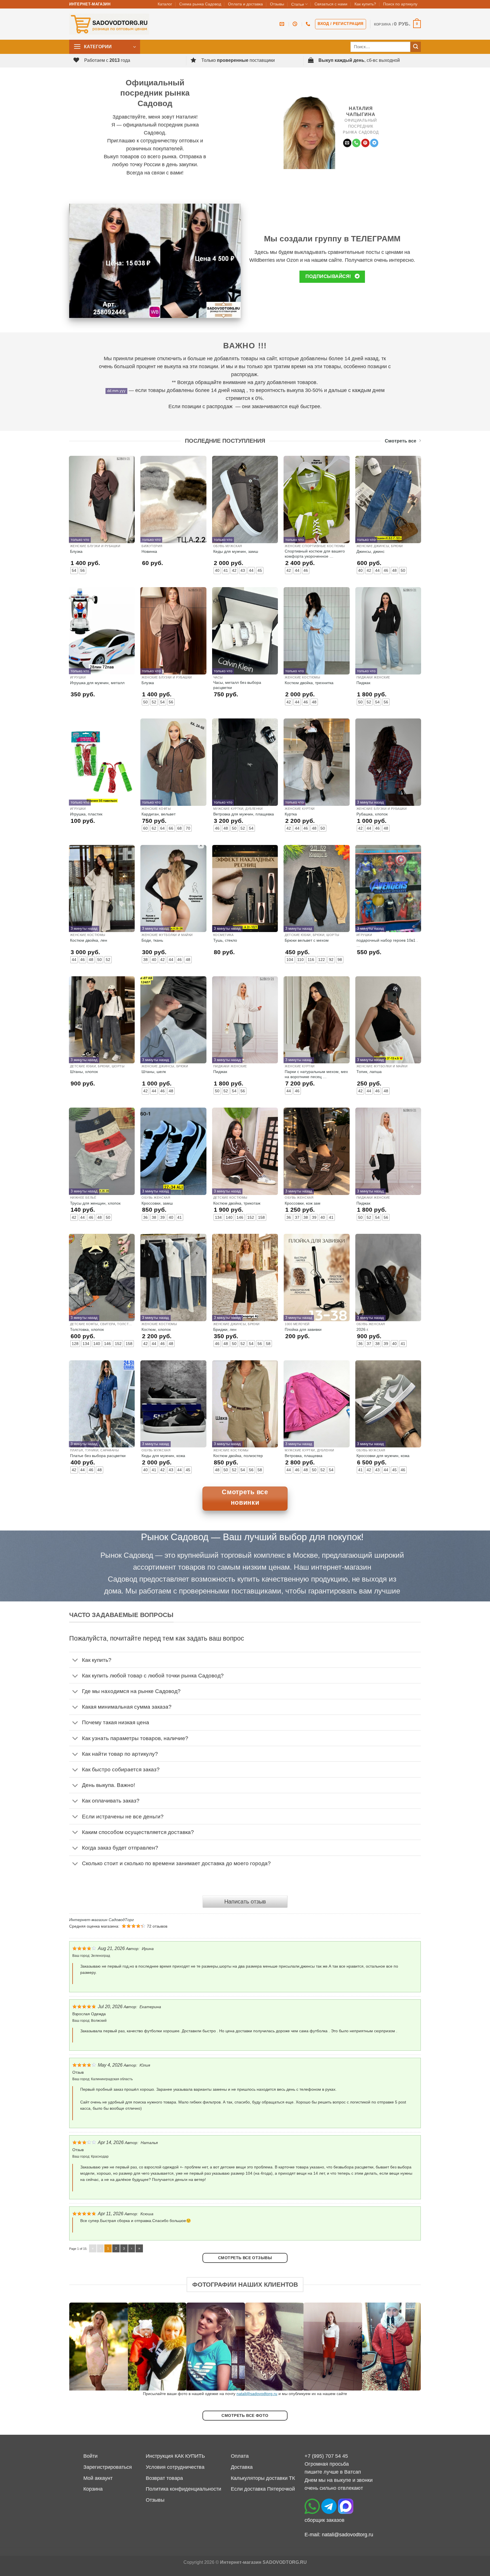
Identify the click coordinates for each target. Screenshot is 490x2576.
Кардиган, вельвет (159, 814)
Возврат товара (164, 2478)
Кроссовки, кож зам (303, 1203)
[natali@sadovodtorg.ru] (283, 24)
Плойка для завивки (303, 1329)
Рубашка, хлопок (372, 814)
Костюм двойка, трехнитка (309, 683)
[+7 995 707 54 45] (309, 24)
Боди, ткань (152, 940)
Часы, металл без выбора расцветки (237, 685)
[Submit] (416, 47)
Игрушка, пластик (86, 814)
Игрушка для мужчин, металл (97, 683)
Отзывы (277, 4)
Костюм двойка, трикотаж (237, 1203)
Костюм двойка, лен (89, 940)
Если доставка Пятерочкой (263, 2489)
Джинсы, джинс (370, 551)
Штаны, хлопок (84, 1072)
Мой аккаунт (98, 2478)
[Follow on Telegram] (374, 143)
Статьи (298, 4)
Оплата (240, 2456)
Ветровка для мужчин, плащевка (244, 814)
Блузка (76, 551)
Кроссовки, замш (157, 1203)
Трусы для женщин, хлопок (95, 1203)
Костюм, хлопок (156, 1329)
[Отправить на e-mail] (347, 143)
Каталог (165, 4)
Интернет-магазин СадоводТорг (102, 1920)
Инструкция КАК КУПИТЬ (175, 2456)
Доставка (242, 2467)
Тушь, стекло (225, 940)
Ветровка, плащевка (304, 1456)
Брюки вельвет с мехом (307, 940)
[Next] (407, 2347)
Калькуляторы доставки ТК (263, 2478)
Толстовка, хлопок (87, 1329)
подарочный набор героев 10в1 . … (387, 943)
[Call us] (356, 143)
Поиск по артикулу (400, 4)
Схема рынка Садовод (200, 4)
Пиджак (363, 683)
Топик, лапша (369, 1072)
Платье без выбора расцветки (98, 1456)
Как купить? (365, 4)
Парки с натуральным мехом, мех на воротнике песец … (316, 1074)
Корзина (93, 2489)
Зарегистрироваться (108, 2467)
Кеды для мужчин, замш (236, 551)
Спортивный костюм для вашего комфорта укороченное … (315, 554)
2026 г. (363, 1329)
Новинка (149, 551)
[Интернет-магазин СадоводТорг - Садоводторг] (109, 24)
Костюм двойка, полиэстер (238, 1456)
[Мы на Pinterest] (365, 143)
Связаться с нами (331, 4)
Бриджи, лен (225, 1329)
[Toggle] (75, 1661)
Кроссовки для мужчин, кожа (383, 1456)
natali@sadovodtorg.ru (257, 2394)
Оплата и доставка (245, 4)
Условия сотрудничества (175, 2467)
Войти (90, 2456)
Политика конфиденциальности (183, 2489)
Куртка (291, 814)
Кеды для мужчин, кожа (163, 1456)
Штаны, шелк (154, 1072)
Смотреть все (401, 441)
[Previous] (83, 2347)
